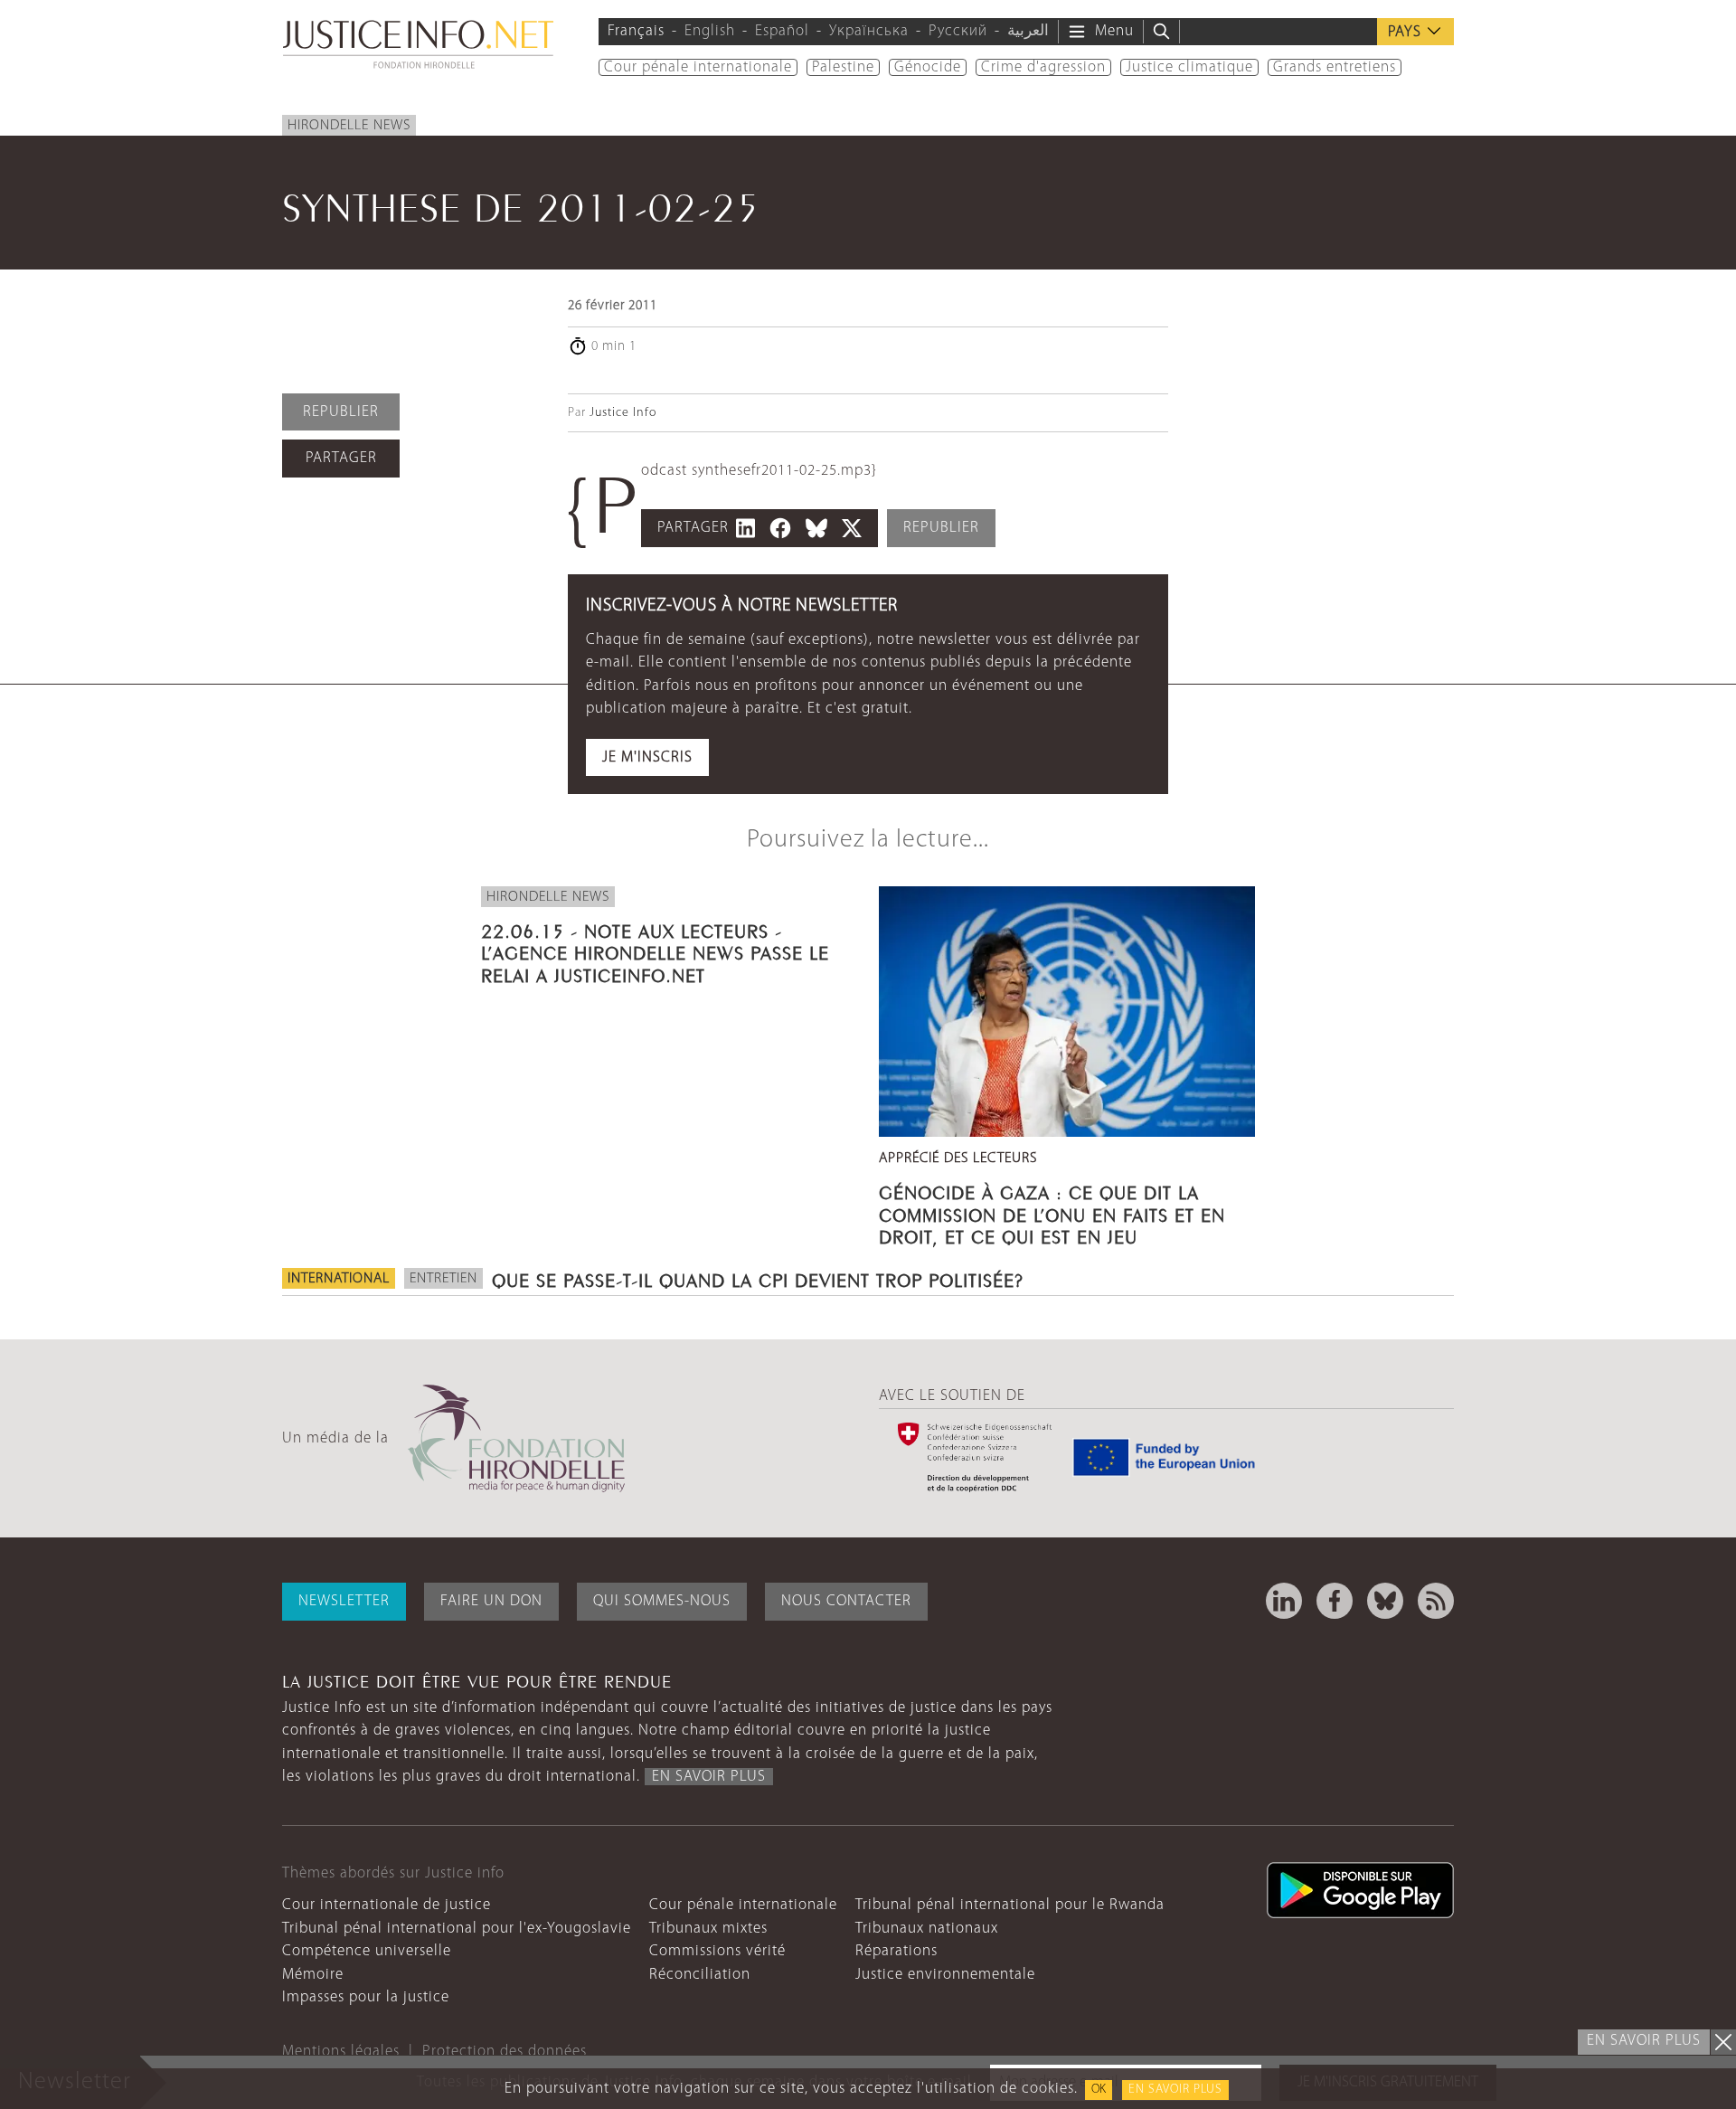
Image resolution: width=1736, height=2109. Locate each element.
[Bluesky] (1385, 1601)
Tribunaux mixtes (708, 1929)
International (339, 1279)
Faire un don (491, 1601)
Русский (958, 31)
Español (782, 31)
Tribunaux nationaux (927, 1929)
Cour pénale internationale (698, 67)
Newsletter (344, 1601)
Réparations (896, 1951)
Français (636, 31)
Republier (341, 412)
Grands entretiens (1335, 67)
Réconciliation (700, 1975)
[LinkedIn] (1284, 1601)
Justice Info (623, 413)
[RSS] (1436, 1601)
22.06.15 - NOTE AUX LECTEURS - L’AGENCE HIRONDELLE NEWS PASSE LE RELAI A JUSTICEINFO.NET (655, 950)
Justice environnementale (945, 1975)
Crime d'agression (1043, 67)
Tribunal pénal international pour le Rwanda (1010, 1905)
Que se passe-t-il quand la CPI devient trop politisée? (758, 1278)
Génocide (928, 67)
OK (1099, 2090)
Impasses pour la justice (366, 1997)
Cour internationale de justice (387, 1905)
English (710, 31)
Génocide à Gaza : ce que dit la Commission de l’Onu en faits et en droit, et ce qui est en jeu (1052, 1212)
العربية (1028, 31)
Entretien (443, 1279)
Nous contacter (846, 1601)
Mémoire (313, 1975)
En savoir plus (1175, 2090)
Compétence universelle (367, 1951)
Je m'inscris (647, 757)
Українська (869, 31)
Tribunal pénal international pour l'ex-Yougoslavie (457, 1929)
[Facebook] (1335, 1601)
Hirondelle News (349, 126)
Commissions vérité (717, 1951)
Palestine (843, 67)
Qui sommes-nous (662, 1601)
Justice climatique (1189, 67)
